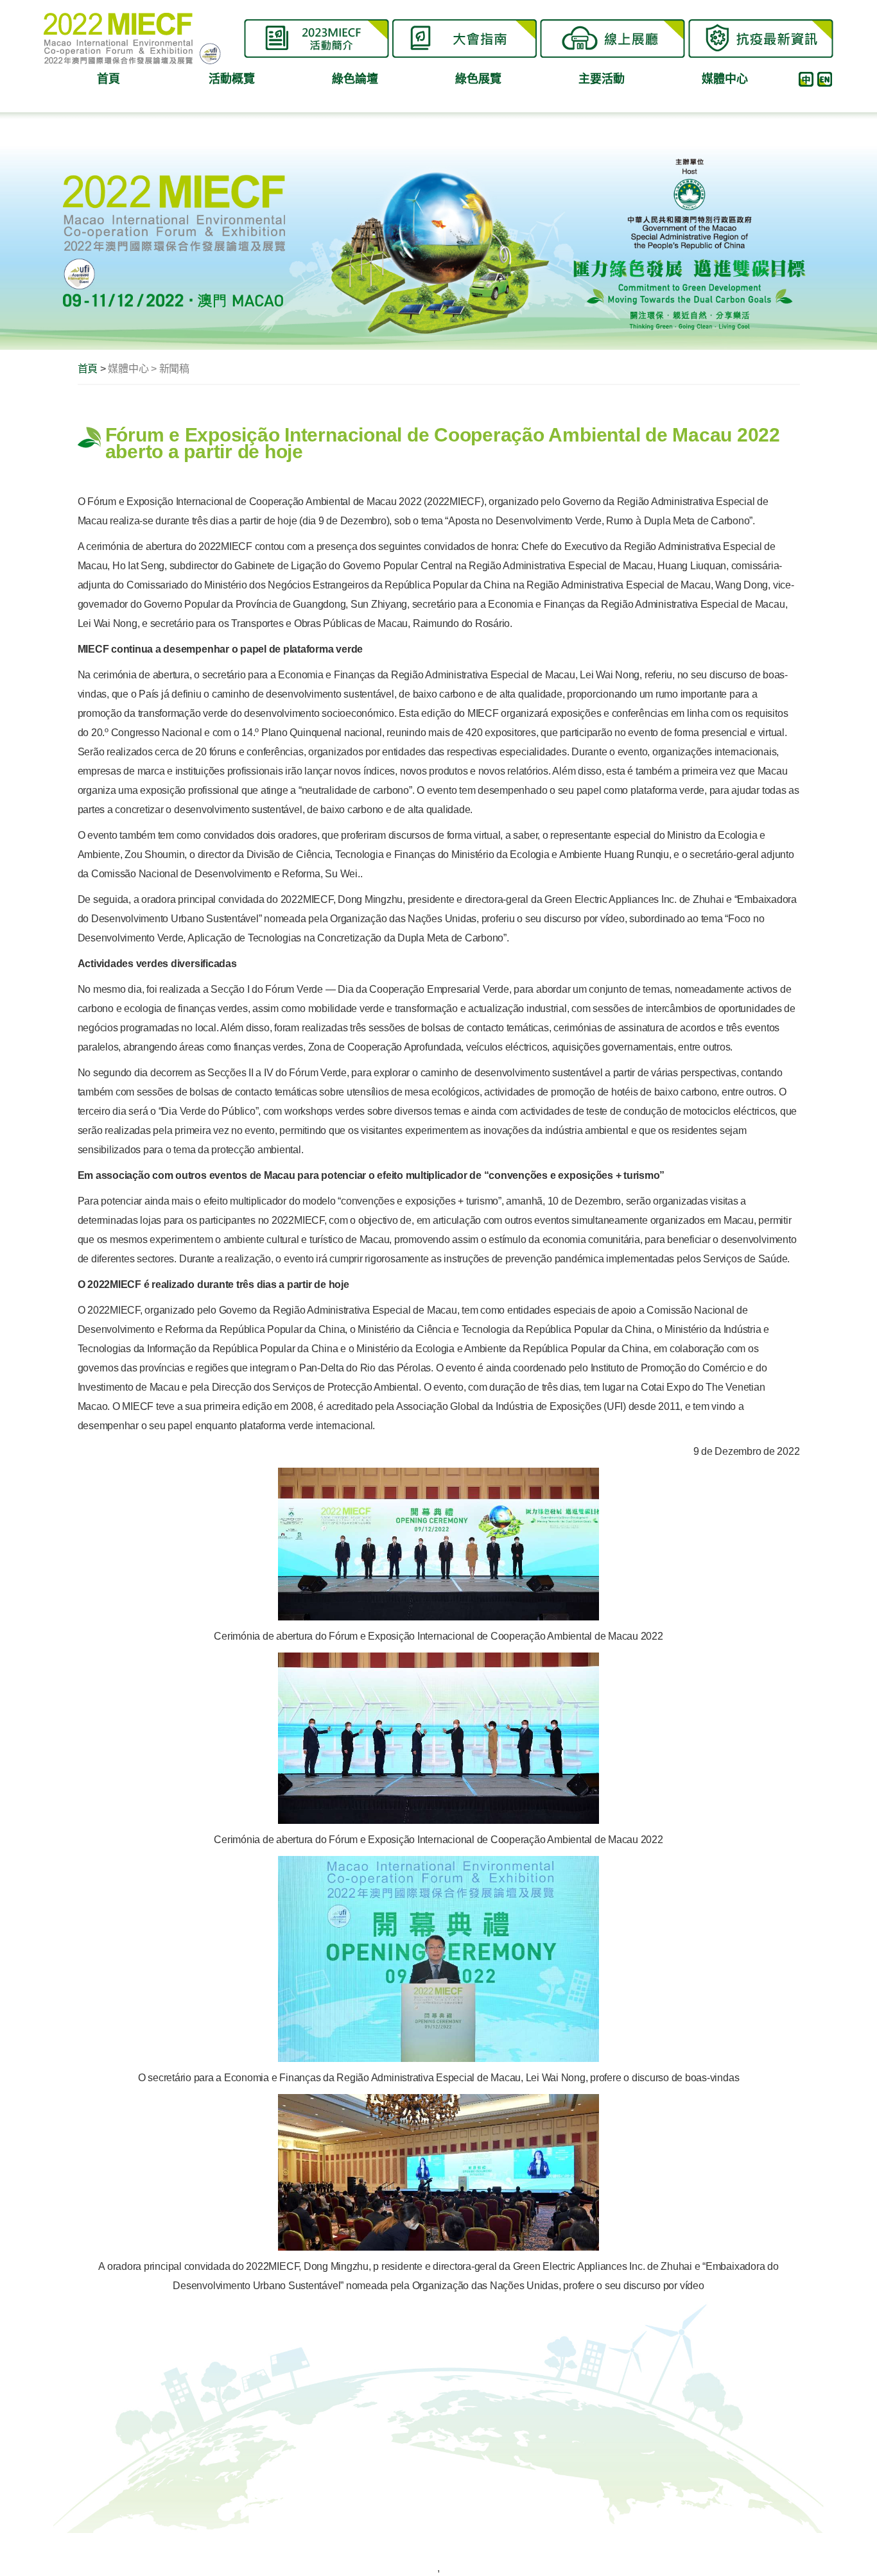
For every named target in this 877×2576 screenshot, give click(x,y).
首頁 (109, 79)
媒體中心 (725, 79)
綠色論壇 (355, 79)
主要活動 (601, 79)
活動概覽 (231, 79)
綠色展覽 (478, 79)
